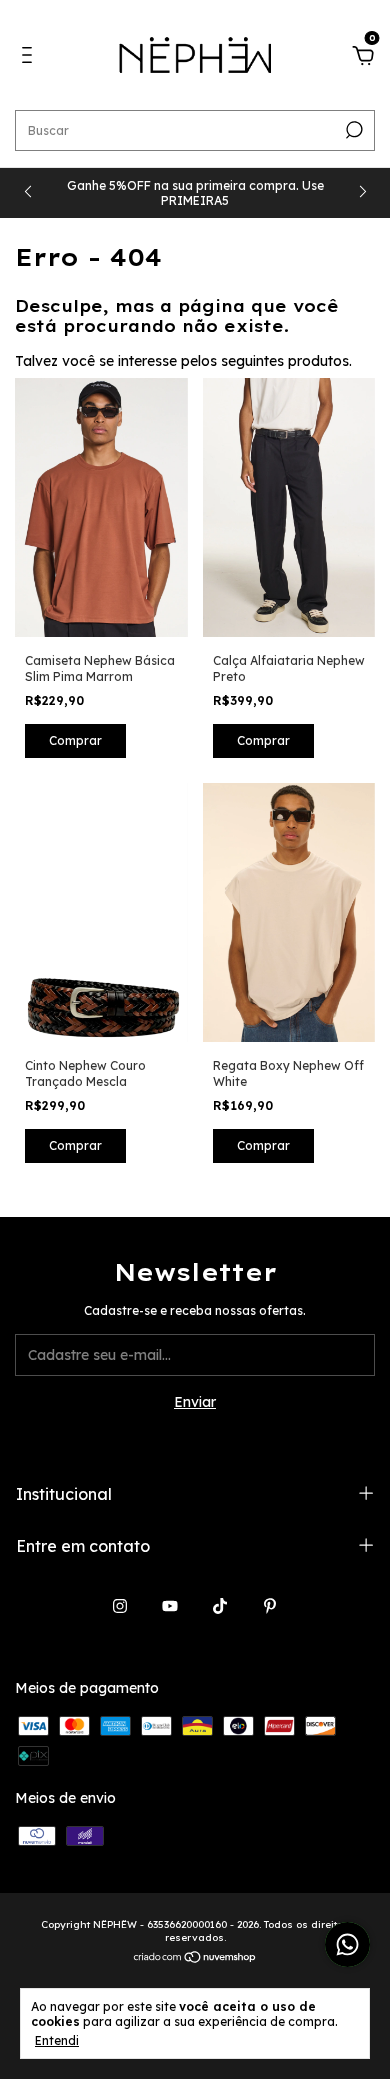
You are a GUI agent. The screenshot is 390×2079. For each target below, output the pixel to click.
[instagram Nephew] (120, 1606)
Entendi (57, 2040)
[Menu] (30, 58)
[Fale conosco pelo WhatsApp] (347, 1944)
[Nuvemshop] (195, 1958)
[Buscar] (352, 130)
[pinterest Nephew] (270, 1606)
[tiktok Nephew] (220, 1606)
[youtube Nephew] (170, 1606)
